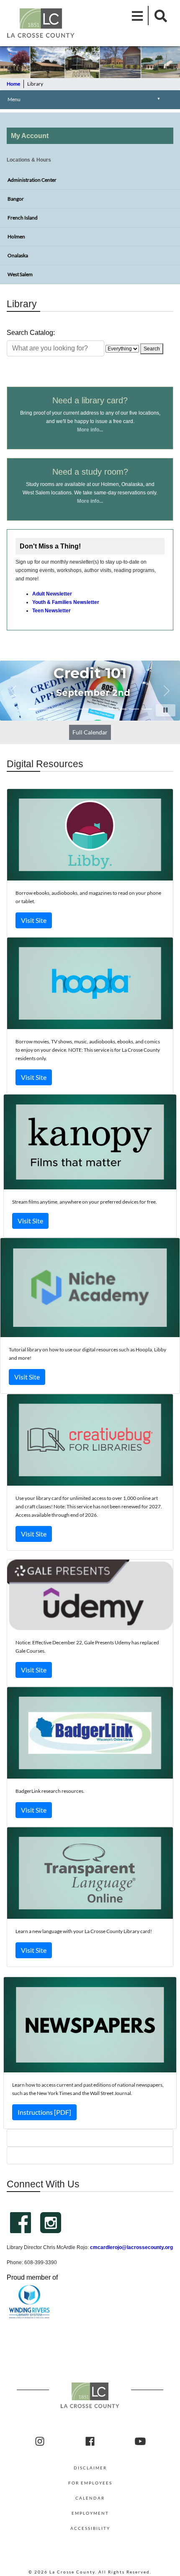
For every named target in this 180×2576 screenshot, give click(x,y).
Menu (84, 99)
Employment (90, 2513)
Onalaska (18, 255)
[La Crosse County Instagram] (40, 2442)
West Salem (20, 274)
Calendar (90, 2498)
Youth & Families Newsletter (66, 602)
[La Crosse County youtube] (140, 2442)
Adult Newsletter (52, 594)
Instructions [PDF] (44, 2112)
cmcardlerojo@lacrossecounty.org (131, 2247)
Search (152, 349)
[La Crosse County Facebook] (90, 2442)
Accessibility (90, 2528)
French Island (23, 218)
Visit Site (34, 920)
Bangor (16, 199)
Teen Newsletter (51, 611)
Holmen (16, 236)
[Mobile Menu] (138, 16)
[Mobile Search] (158, 16)
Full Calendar (90, 732)
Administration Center (32, 180)
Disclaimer (90, 2468)
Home (13, 84)
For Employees (90, 2483)
